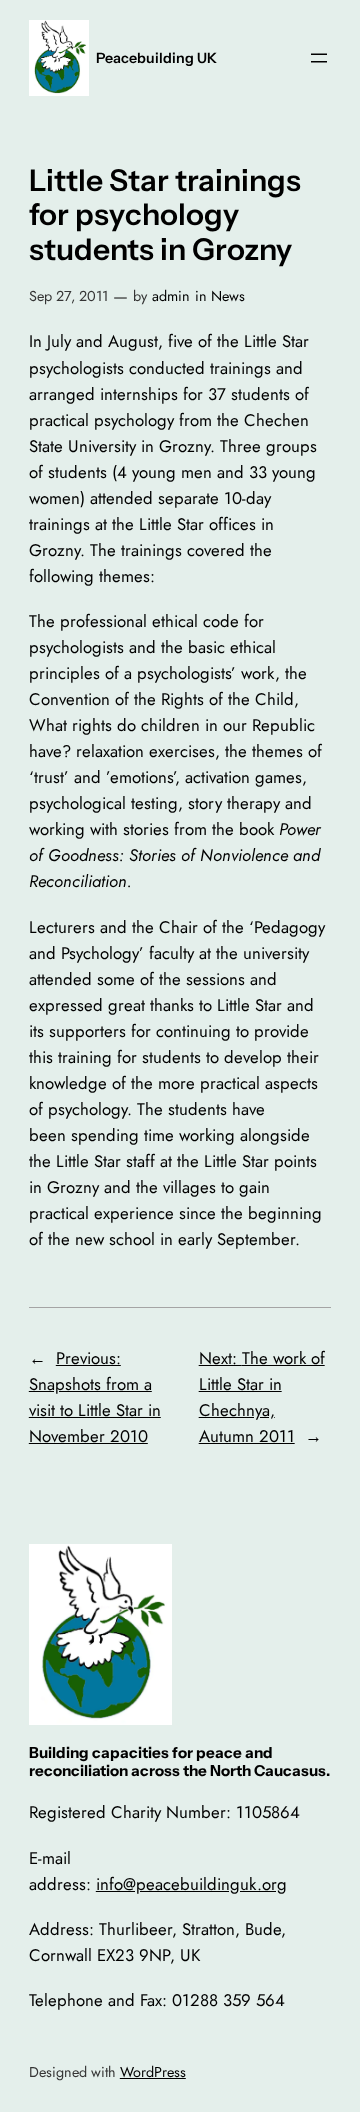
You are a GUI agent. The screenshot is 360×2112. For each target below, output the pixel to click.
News (228, 296)
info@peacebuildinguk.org (191, 1884)
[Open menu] (319, 58)
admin (171, 296)
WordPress (153, 2072)
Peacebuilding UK (156, 58)
